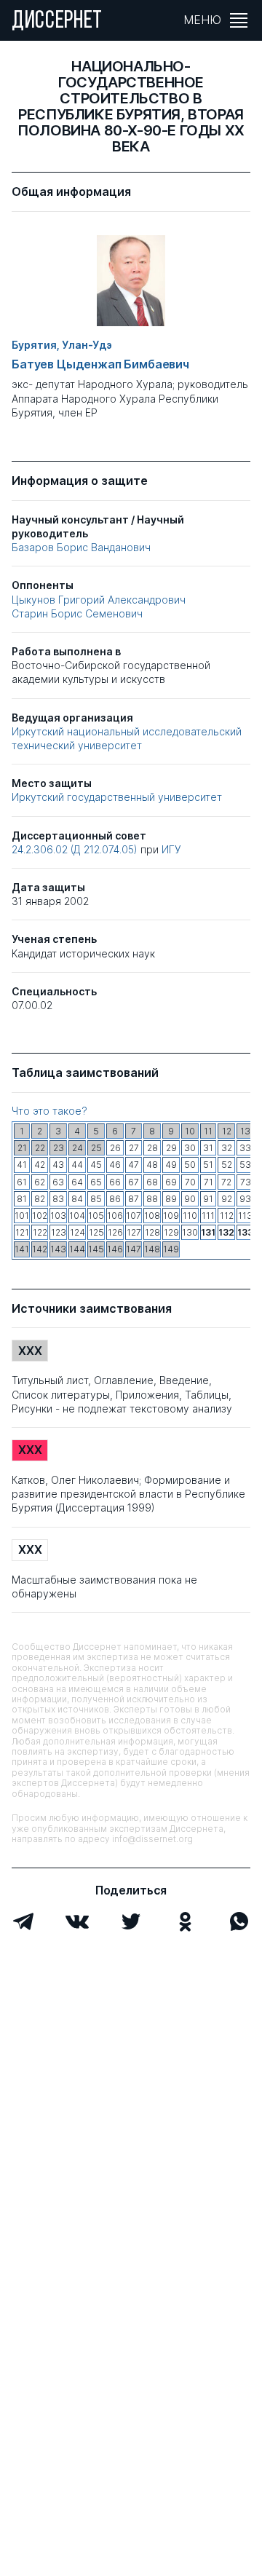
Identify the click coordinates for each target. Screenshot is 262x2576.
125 (96, 1232)
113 (245, 1216)
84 (77, 1199)
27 (134, 1148)
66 (115, 1182)
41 (22, 1165)
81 (22, 1199)
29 (171, 1148)
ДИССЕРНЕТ (57, 22)
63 (58, 1182)
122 (40, 1232)
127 (134, 1232)
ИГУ (171, 849)
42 (40, 1165)
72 (226, 1182)
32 (227, 1148)
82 (40, 1199)
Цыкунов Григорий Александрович (99, 600)
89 (171, 1199)
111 (208, 1216)
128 (152, 1232)
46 (115, 1165)
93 (245, 1199)
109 (171, 1216)
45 (96, 1165)
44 (77, 1165)
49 (171, 1165)
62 (40, 1182)
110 (190, 1216)
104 (77, 1216)
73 (246, 1182)
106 (115, 1216)
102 (40, 1216)
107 (134, 1216)
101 (22, 1216)
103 (58, 1216)
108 (152, 1216)
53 (245, 1165)
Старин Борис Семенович (77, 613)
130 (190, 1232)
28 (152, 1148)
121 (22, 1232)
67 (134, 1182)
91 (208, 1199)
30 (190, 1148)
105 (96, 1216)
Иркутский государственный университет (117, 797)
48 (152, 1165)
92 (227, 1199)
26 (115, 1148)
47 (134, 1165)
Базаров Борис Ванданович (81, 547)
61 (22, 1182)
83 (58, 1199)
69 (171, 1182)
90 (190, 1199)
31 (208, 1148)
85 (96, 1199)
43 (58, 1165)
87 (134, 1199)
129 (171, 1232)
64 (77, 1182)
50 (190, 1165)
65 (96, 1182)
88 (152, 1199)
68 (152, 1182)
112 (227, 1216)
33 (245, 1148)
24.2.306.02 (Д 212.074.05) (76, 849)
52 (227, 1165)
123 (59, 1232)
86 (115, 1199)
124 (78, 1232)
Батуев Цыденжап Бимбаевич (100, 364)
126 (115, 1232)
